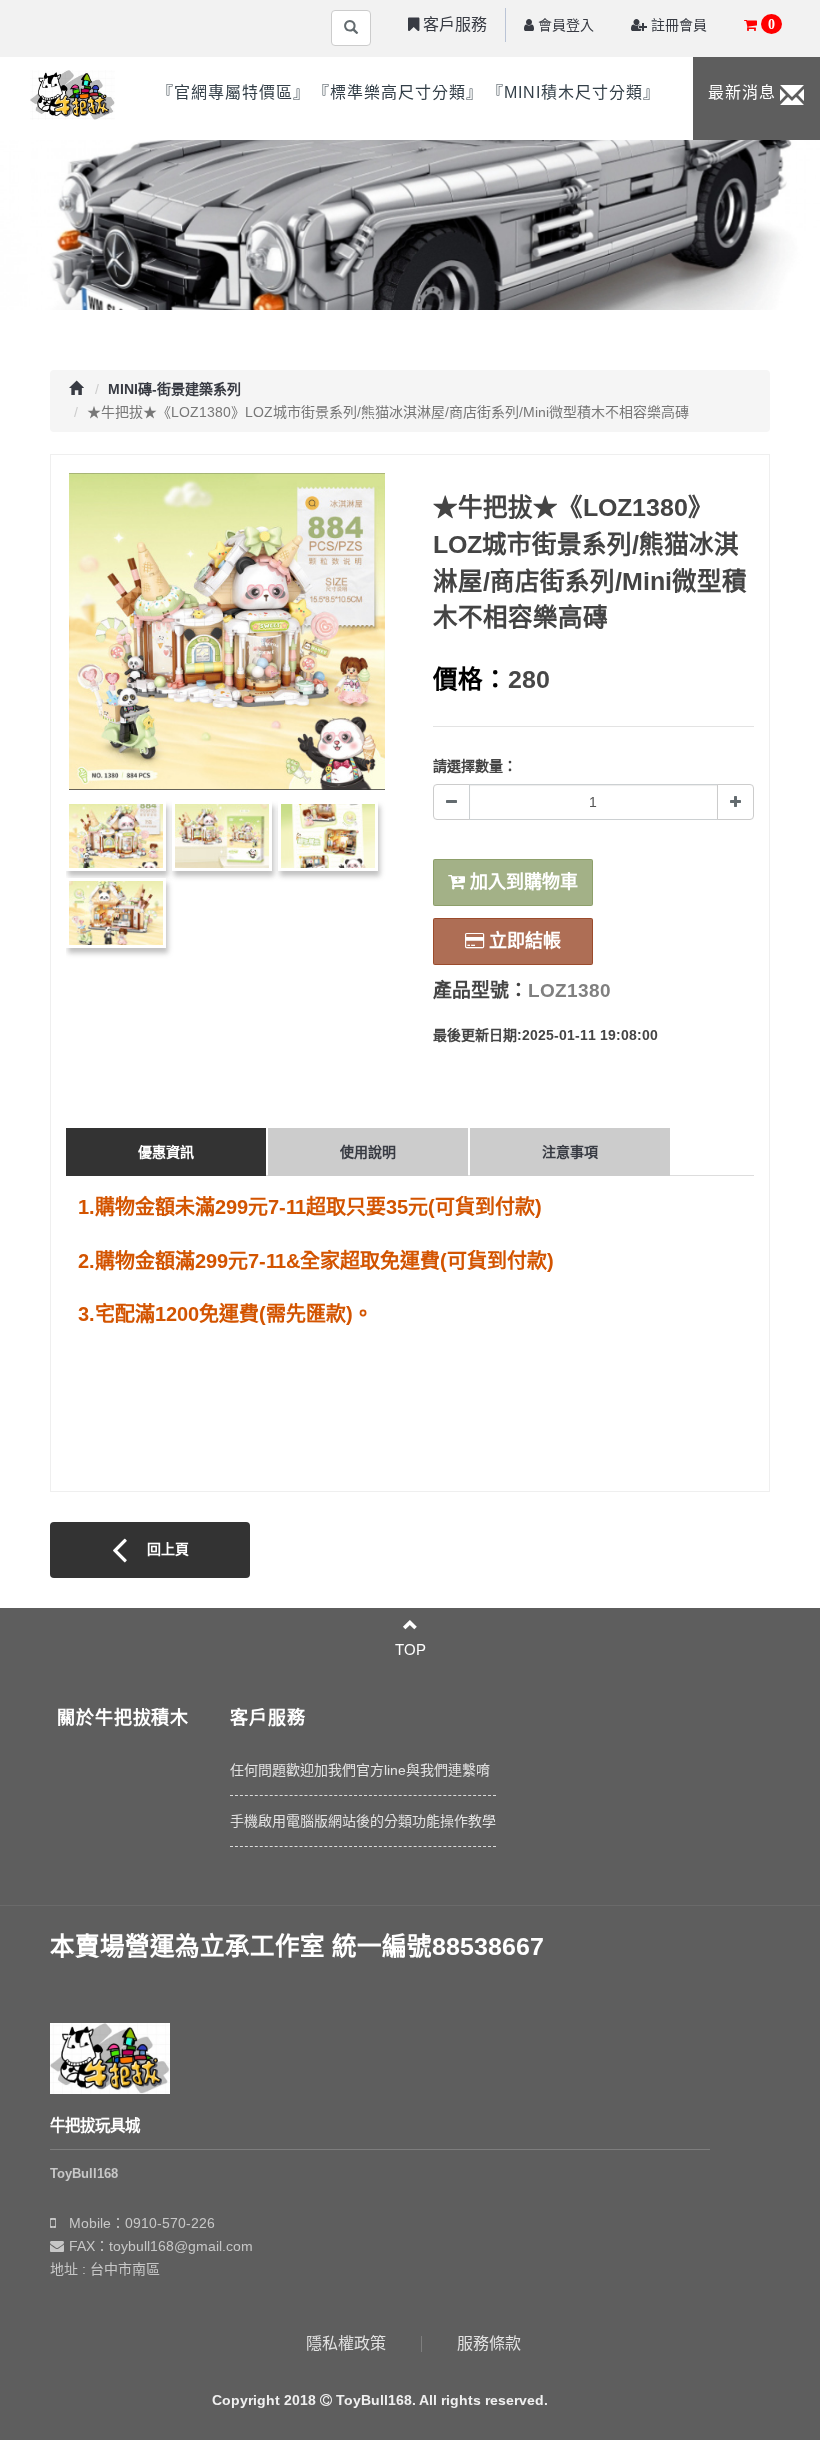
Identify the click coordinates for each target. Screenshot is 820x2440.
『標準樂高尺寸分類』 (398, 92)
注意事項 (570, 1152)
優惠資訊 (166, 1152)
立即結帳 (522, 941)
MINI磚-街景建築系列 (174, 389)
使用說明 (368, 1152)
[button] (447, 25)
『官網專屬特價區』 (233, 92)
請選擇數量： (475, 766)
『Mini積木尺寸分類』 (573, 92)
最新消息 (742, 92)
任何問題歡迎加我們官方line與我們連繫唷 (360, 1770)
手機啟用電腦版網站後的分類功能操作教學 (363, 1821)
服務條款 (489, 2343)
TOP (410, 1649)
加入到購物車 (521, 882)
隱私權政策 (346, 2343)
